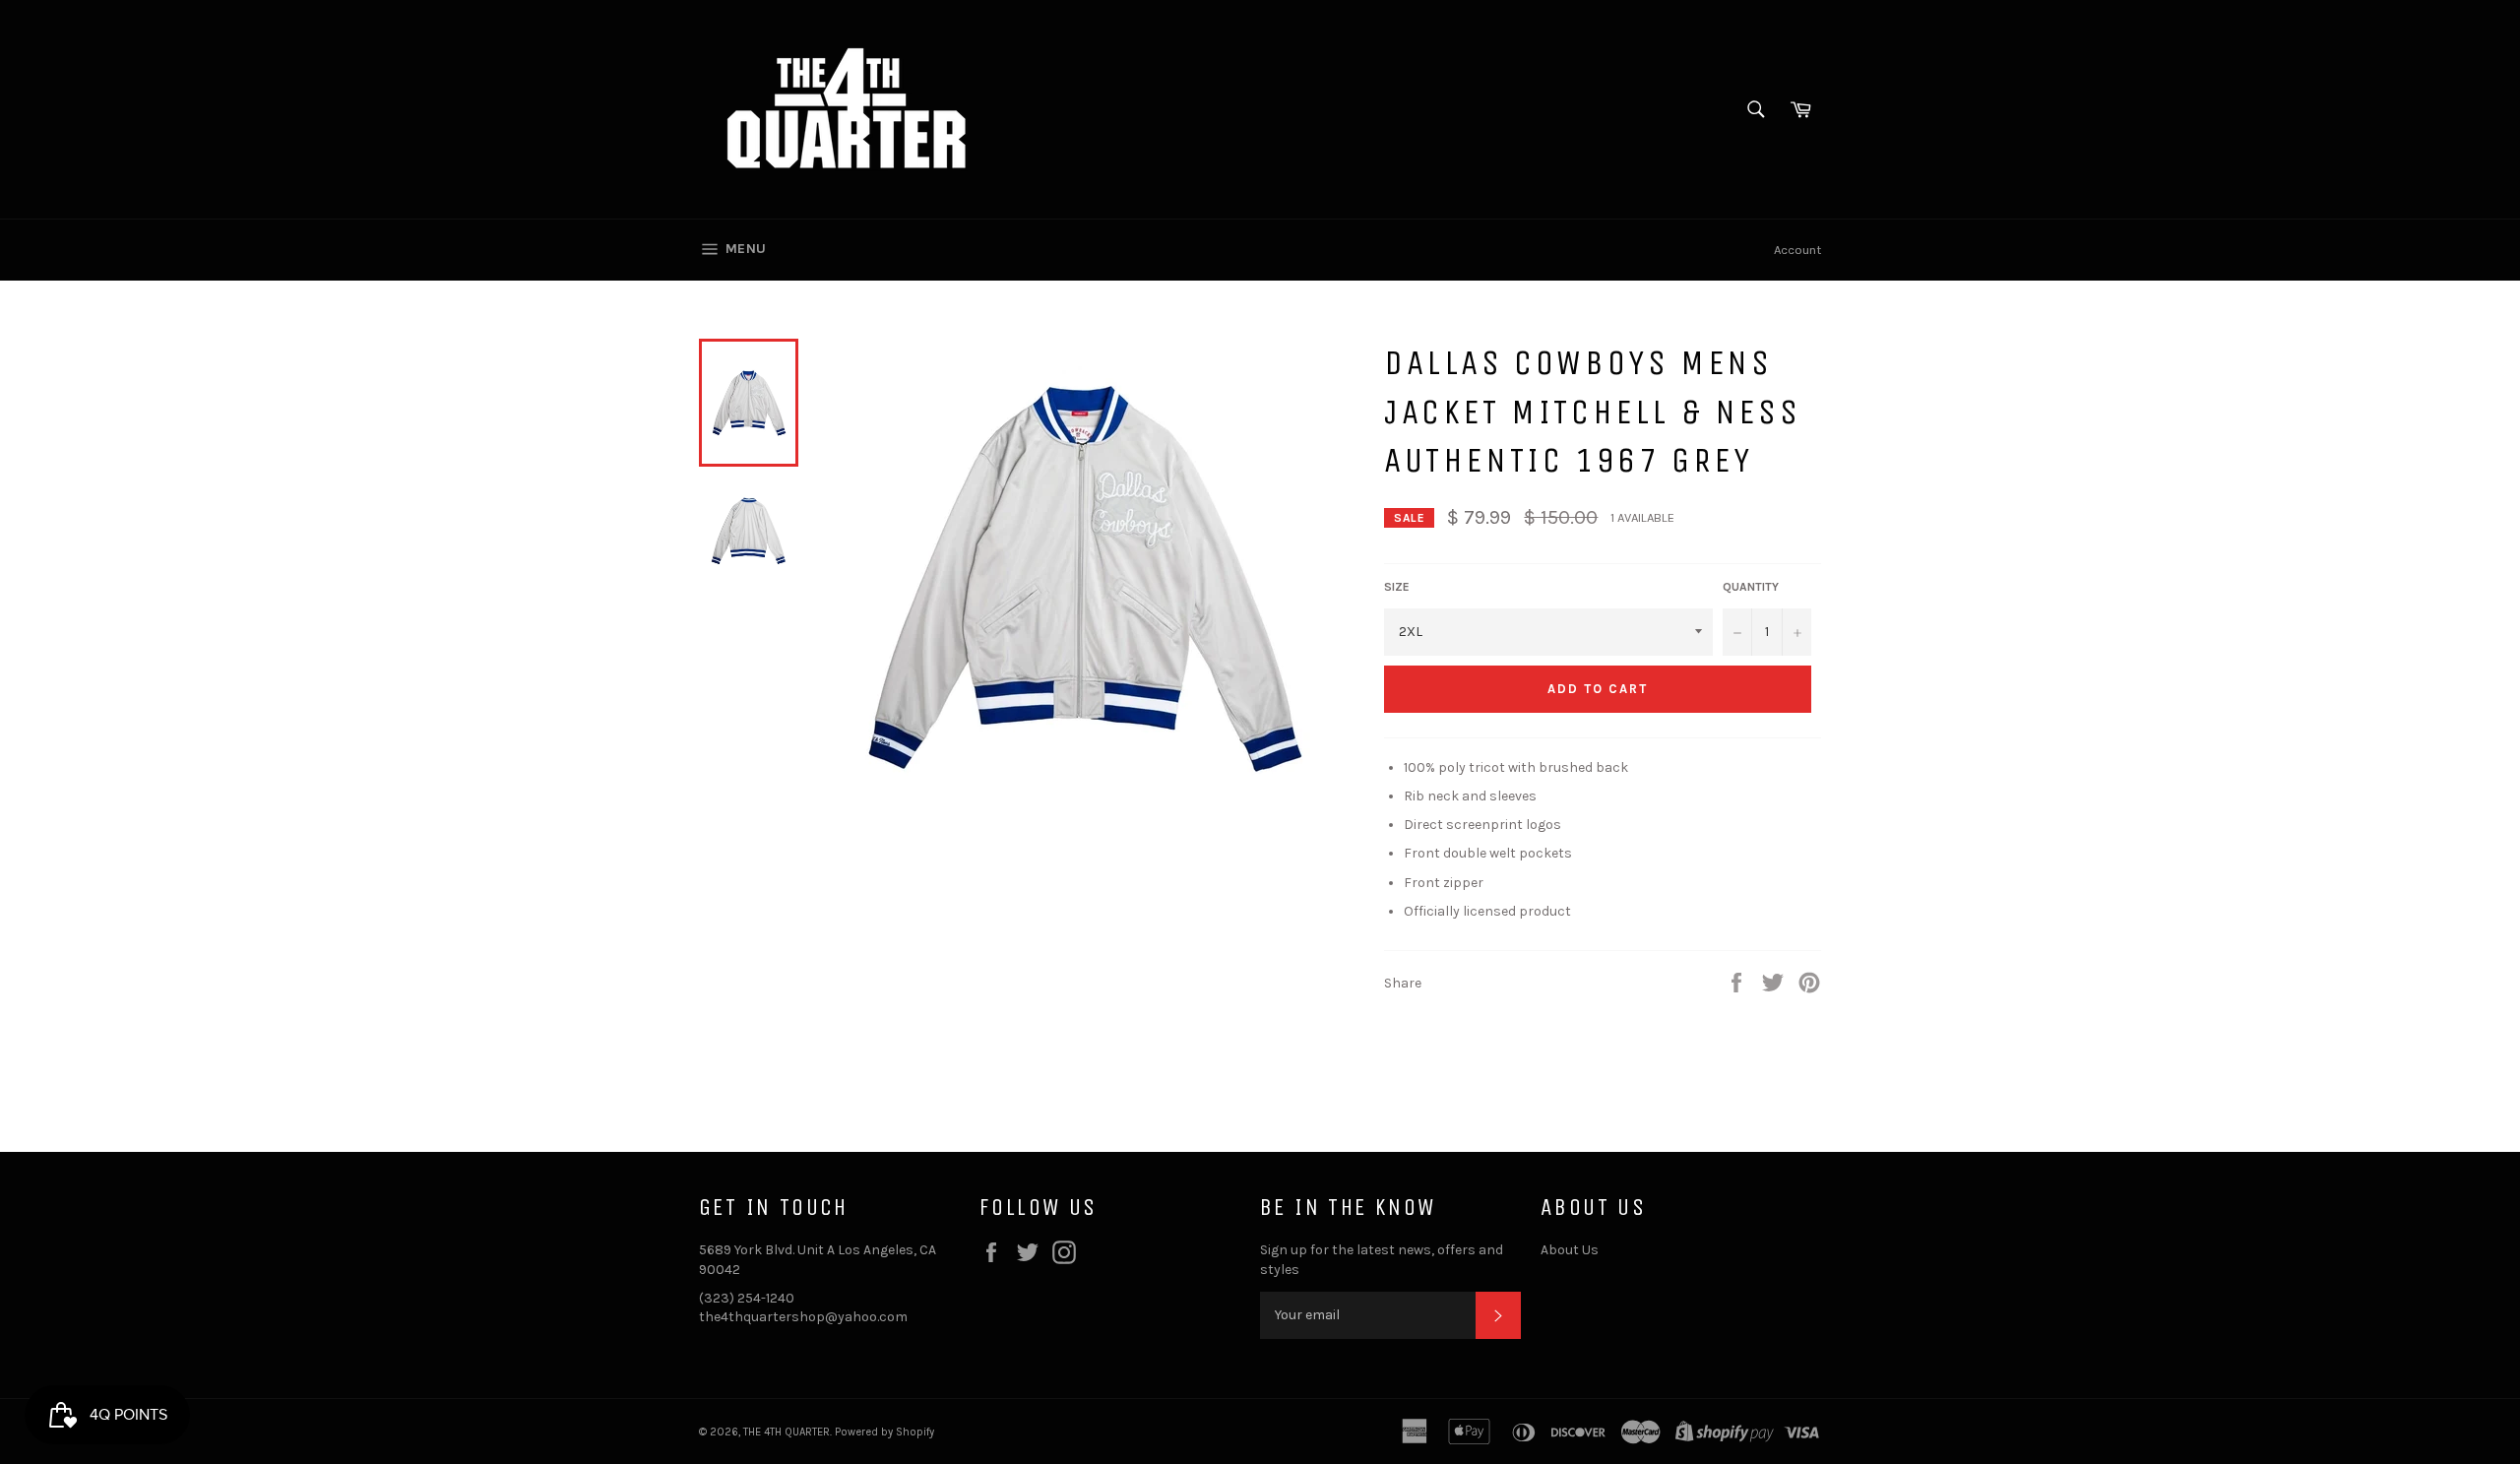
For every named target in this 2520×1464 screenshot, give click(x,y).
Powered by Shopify (884, 1432)
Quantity (1751, 587)
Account (1797, 250)
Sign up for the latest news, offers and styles (1382, 1259)
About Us (1570, 1250)
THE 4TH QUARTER (787, 1432)
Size (1397, 587)
